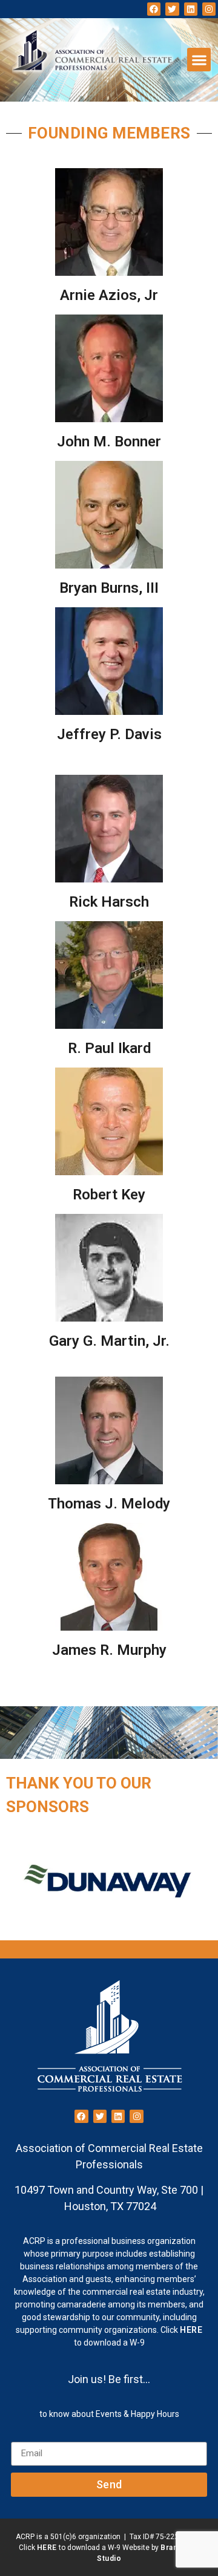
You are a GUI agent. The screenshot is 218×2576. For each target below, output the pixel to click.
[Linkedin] (191, 9)
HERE (191, 2330)
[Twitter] (172, 9)
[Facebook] (154, 9)
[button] (199, 60)
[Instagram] (209, 9)
